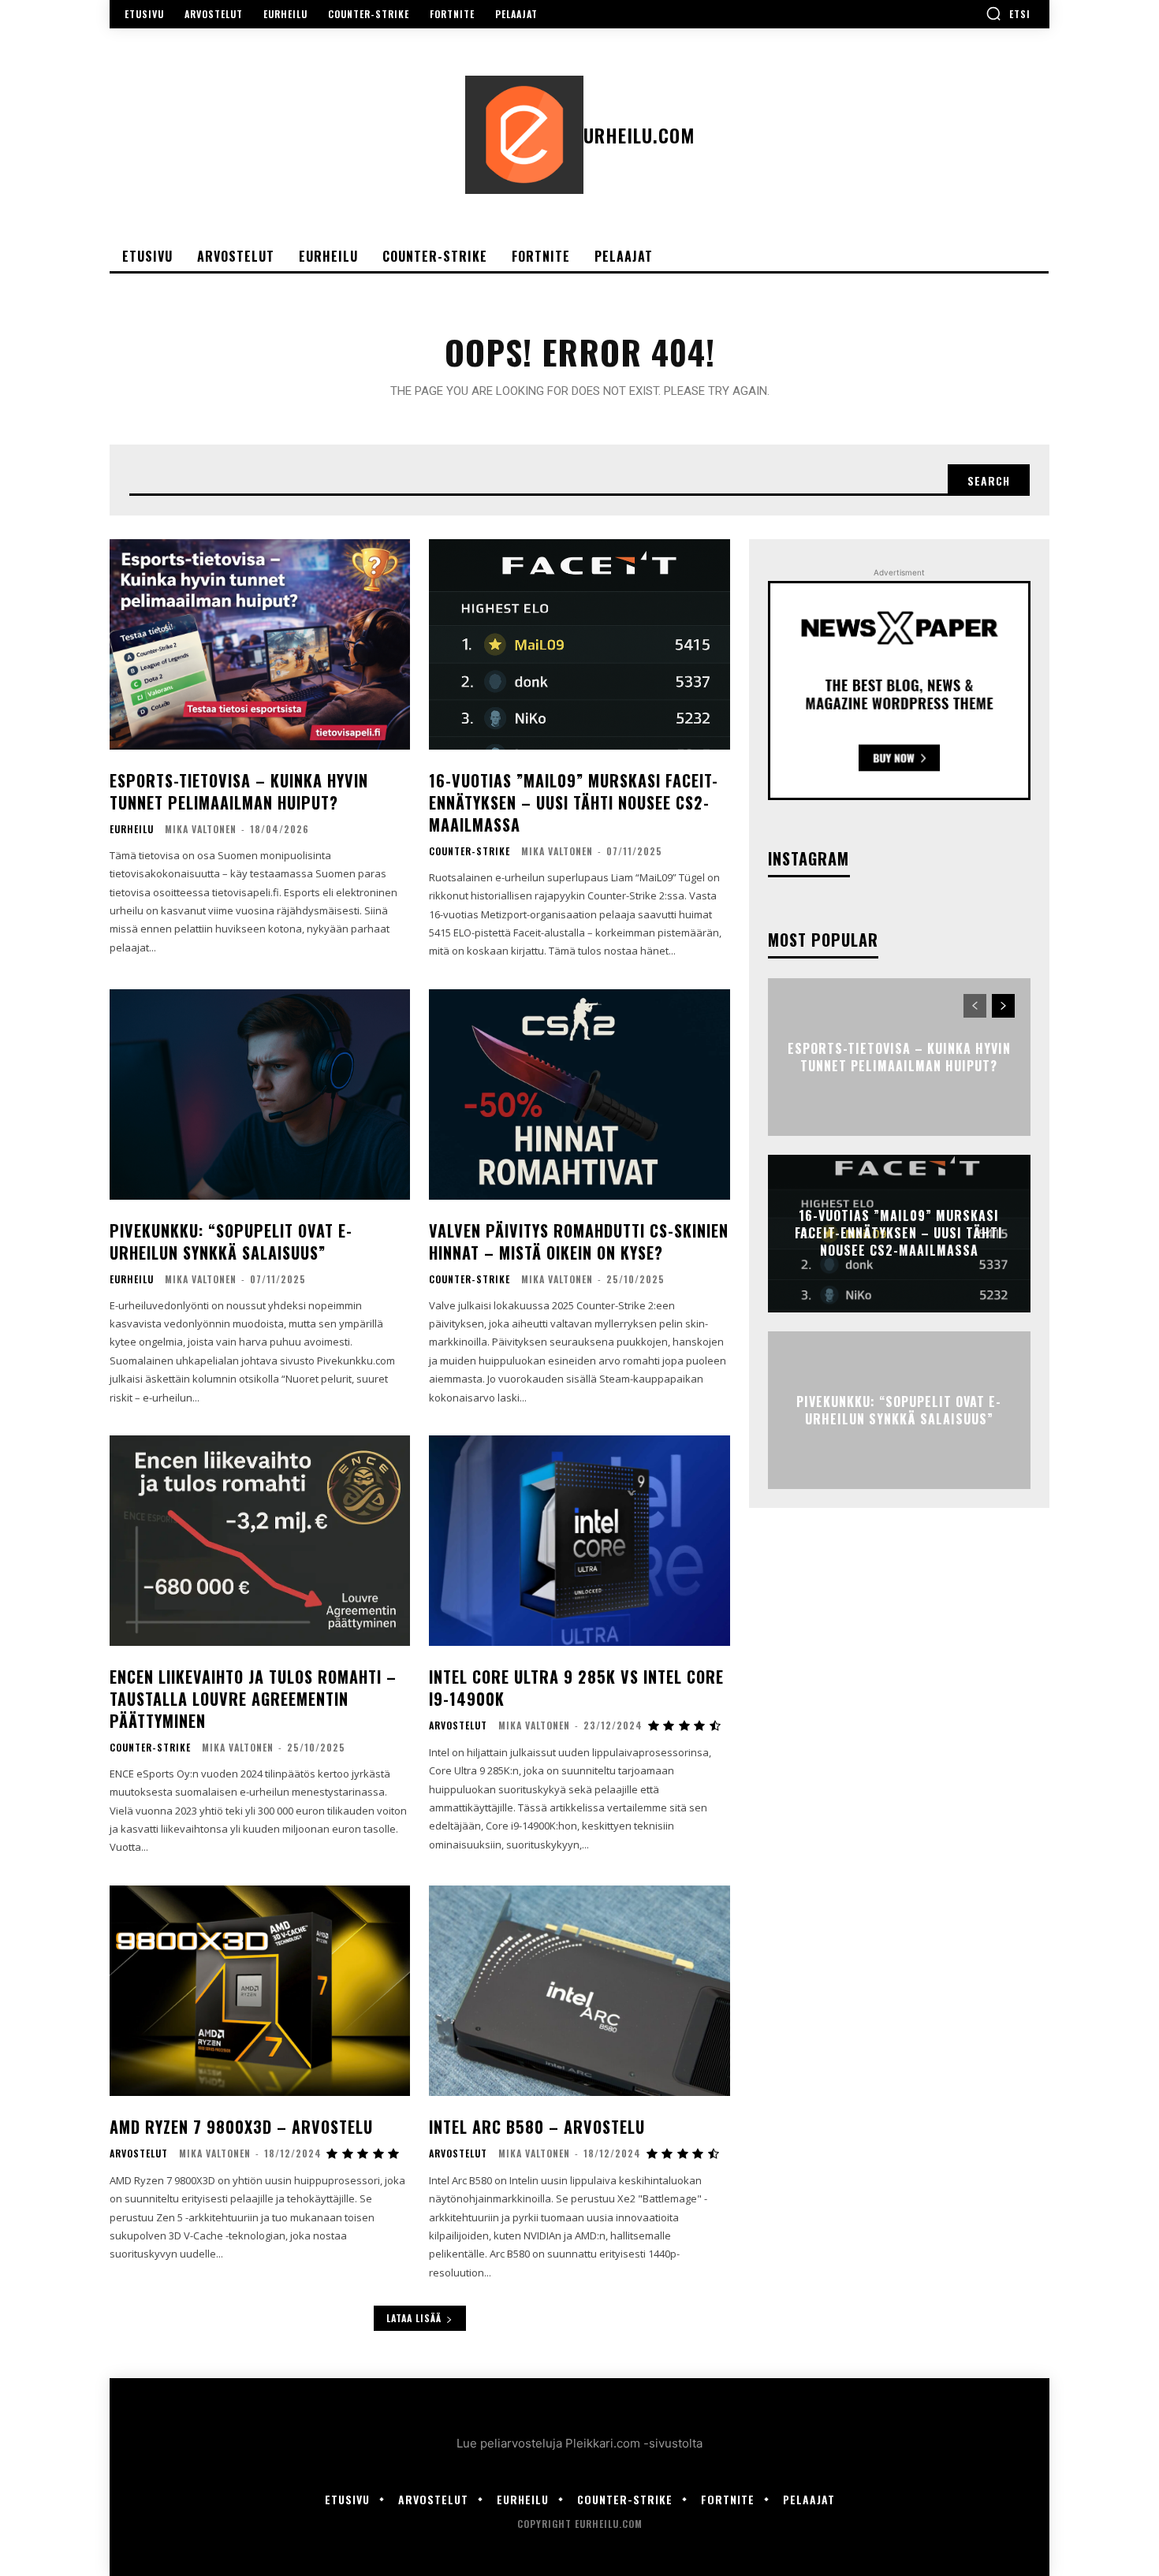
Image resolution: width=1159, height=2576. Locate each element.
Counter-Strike (470, 851)
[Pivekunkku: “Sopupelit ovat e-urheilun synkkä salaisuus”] (260, 1094)
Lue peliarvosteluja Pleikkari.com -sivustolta (579, 2443)
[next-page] (1003, 1006)
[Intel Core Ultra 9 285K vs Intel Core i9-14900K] (579, 1541)
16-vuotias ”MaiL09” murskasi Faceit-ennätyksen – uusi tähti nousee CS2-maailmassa (574, 802)
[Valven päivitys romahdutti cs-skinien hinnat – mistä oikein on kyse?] (579, 1094)
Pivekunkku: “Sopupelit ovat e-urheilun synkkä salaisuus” (231, 1241)
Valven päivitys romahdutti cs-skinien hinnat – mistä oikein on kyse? (579, 1241)
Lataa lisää (414, 2318)
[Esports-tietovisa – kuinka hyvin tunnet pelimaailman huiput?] (260, 644)
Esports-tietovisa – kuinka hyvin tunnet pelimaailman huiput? (239, 791)
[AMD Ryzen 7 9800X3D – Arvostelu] (260, 1991)
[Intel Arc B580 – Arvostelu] (579, 1991)
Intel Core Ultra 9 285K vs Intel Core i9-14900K (576, 1688)
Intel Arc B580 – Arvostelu (537, 2127)
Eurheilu (132, 829)
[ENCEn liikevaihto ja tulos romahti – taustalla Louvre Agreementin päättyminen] (260, 1541)
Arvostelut (458, 1725)
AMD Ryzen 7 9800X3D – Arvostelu (241, 2127)
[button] (1008, 13)
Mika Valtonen (201, 829)
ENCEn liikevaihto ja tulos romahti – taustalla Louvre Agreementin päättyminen (253, 1699)
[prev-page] (975, 1006)
